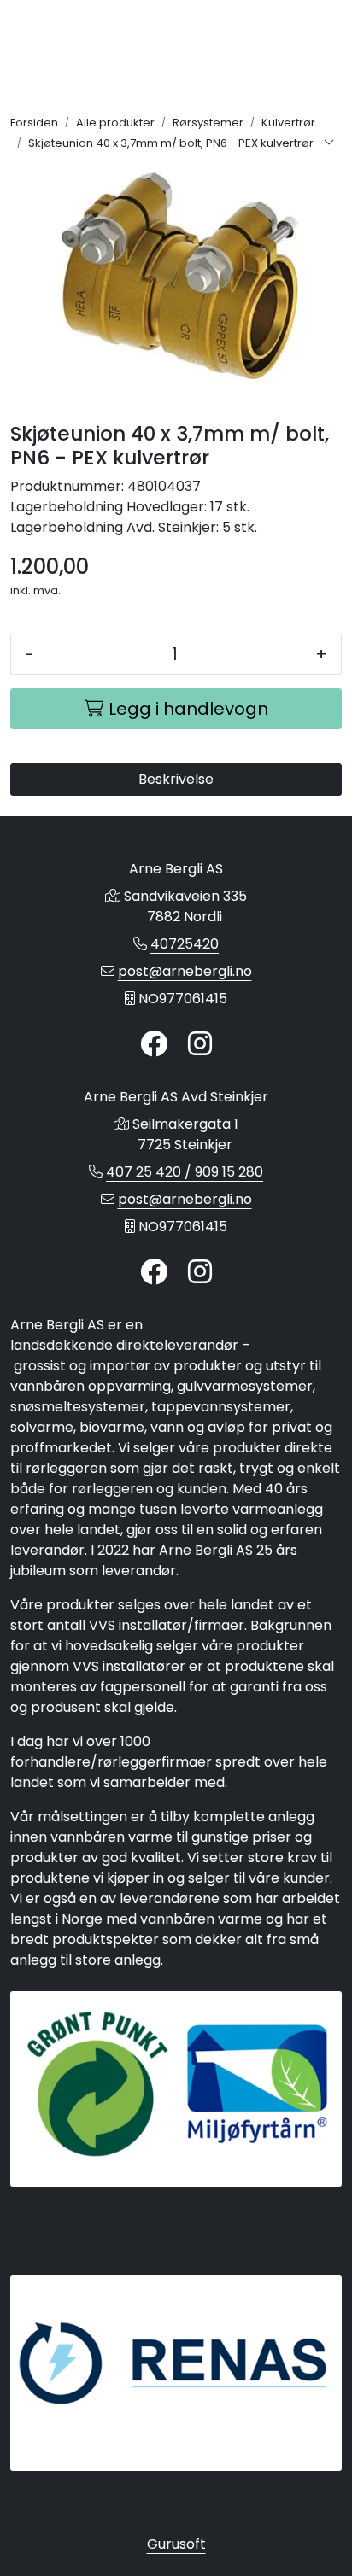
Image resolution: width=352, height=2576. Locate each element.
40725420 (185, 944)
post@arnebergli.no (185, 971)
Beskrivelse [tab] (176, 779)
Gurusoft (176, 2544)
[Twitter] (154, 1045)
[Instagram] (200, 1045)
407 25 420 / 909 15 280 (185, 1172)
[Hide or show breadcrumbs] (329, 143)
